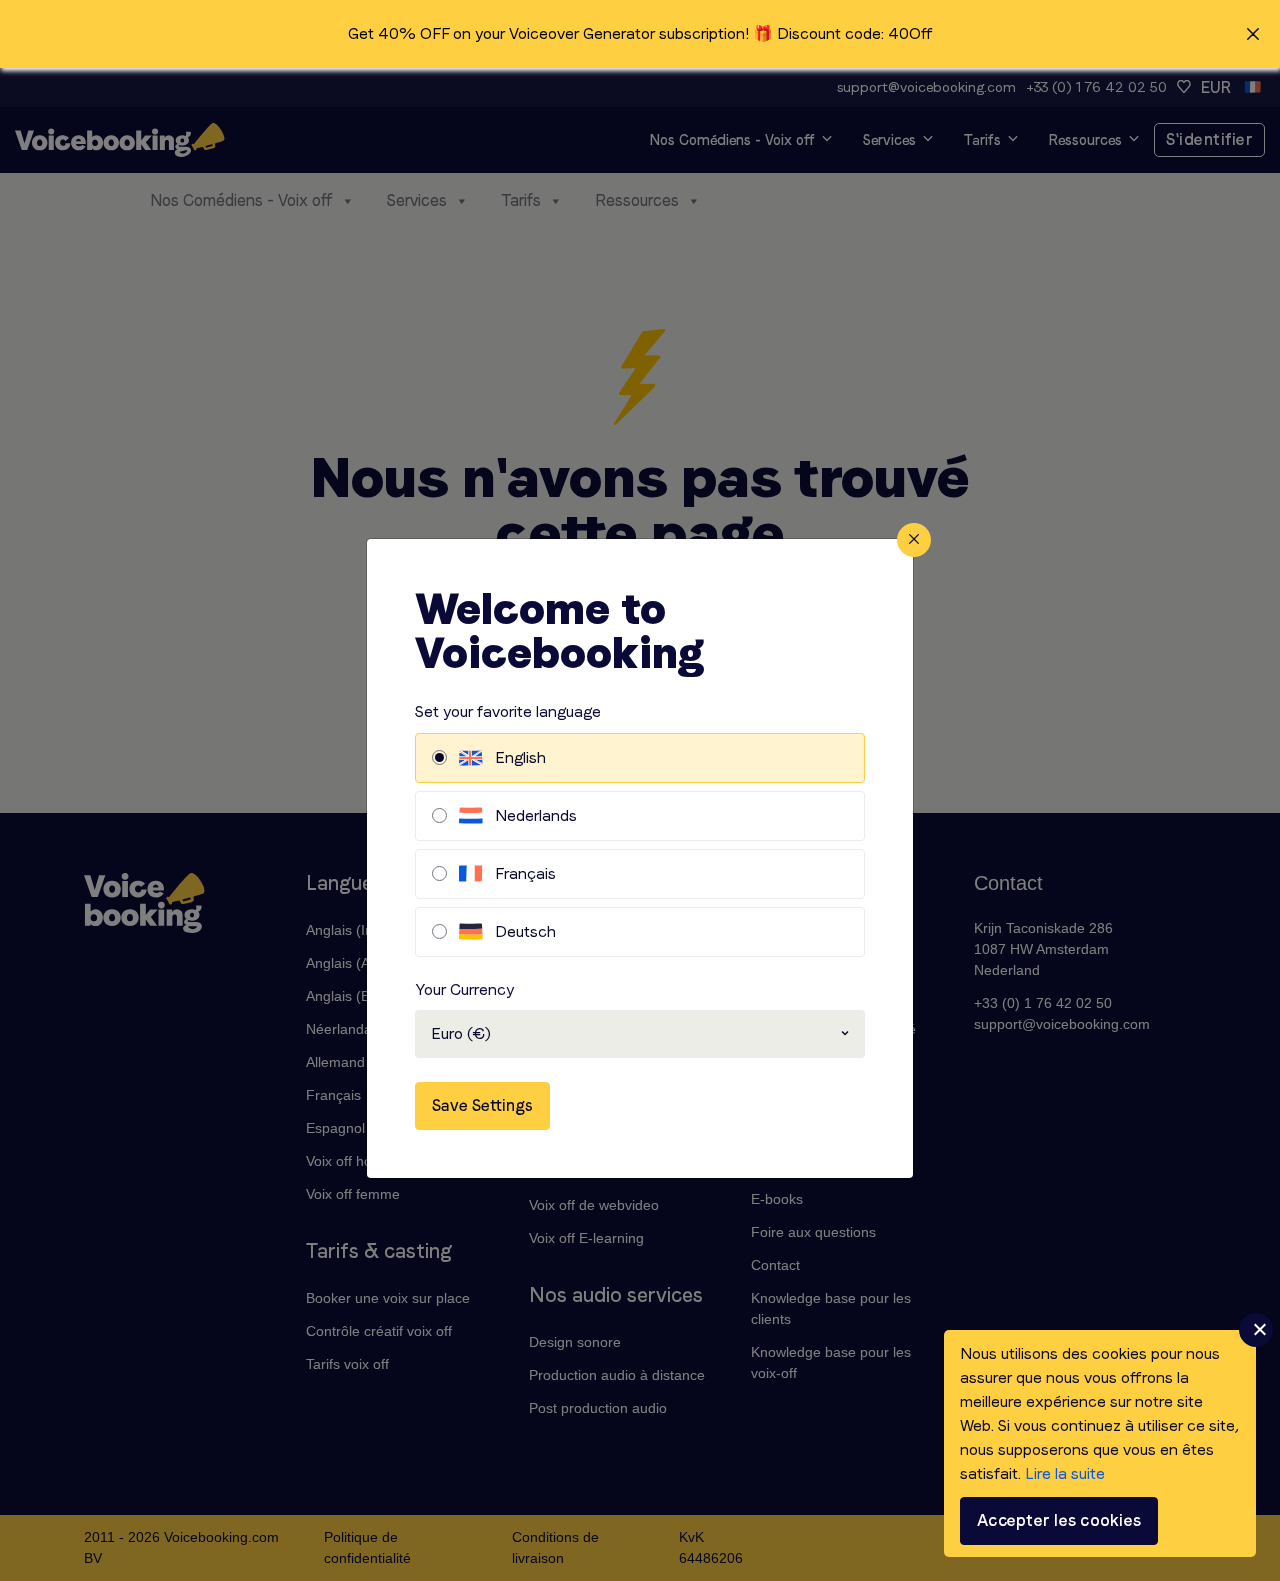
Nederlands (536, 815)
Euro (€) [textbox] (461, 1033)
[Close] (914, 540)
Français (525, 873)
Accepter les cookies (1059, 1520)
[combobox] (640, 1034)
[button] (640, 34)
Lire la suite (1065, 1473)
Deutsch (525, 931)
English (520, 757)
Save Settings (482, 1105)
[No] (1256, 1330)
